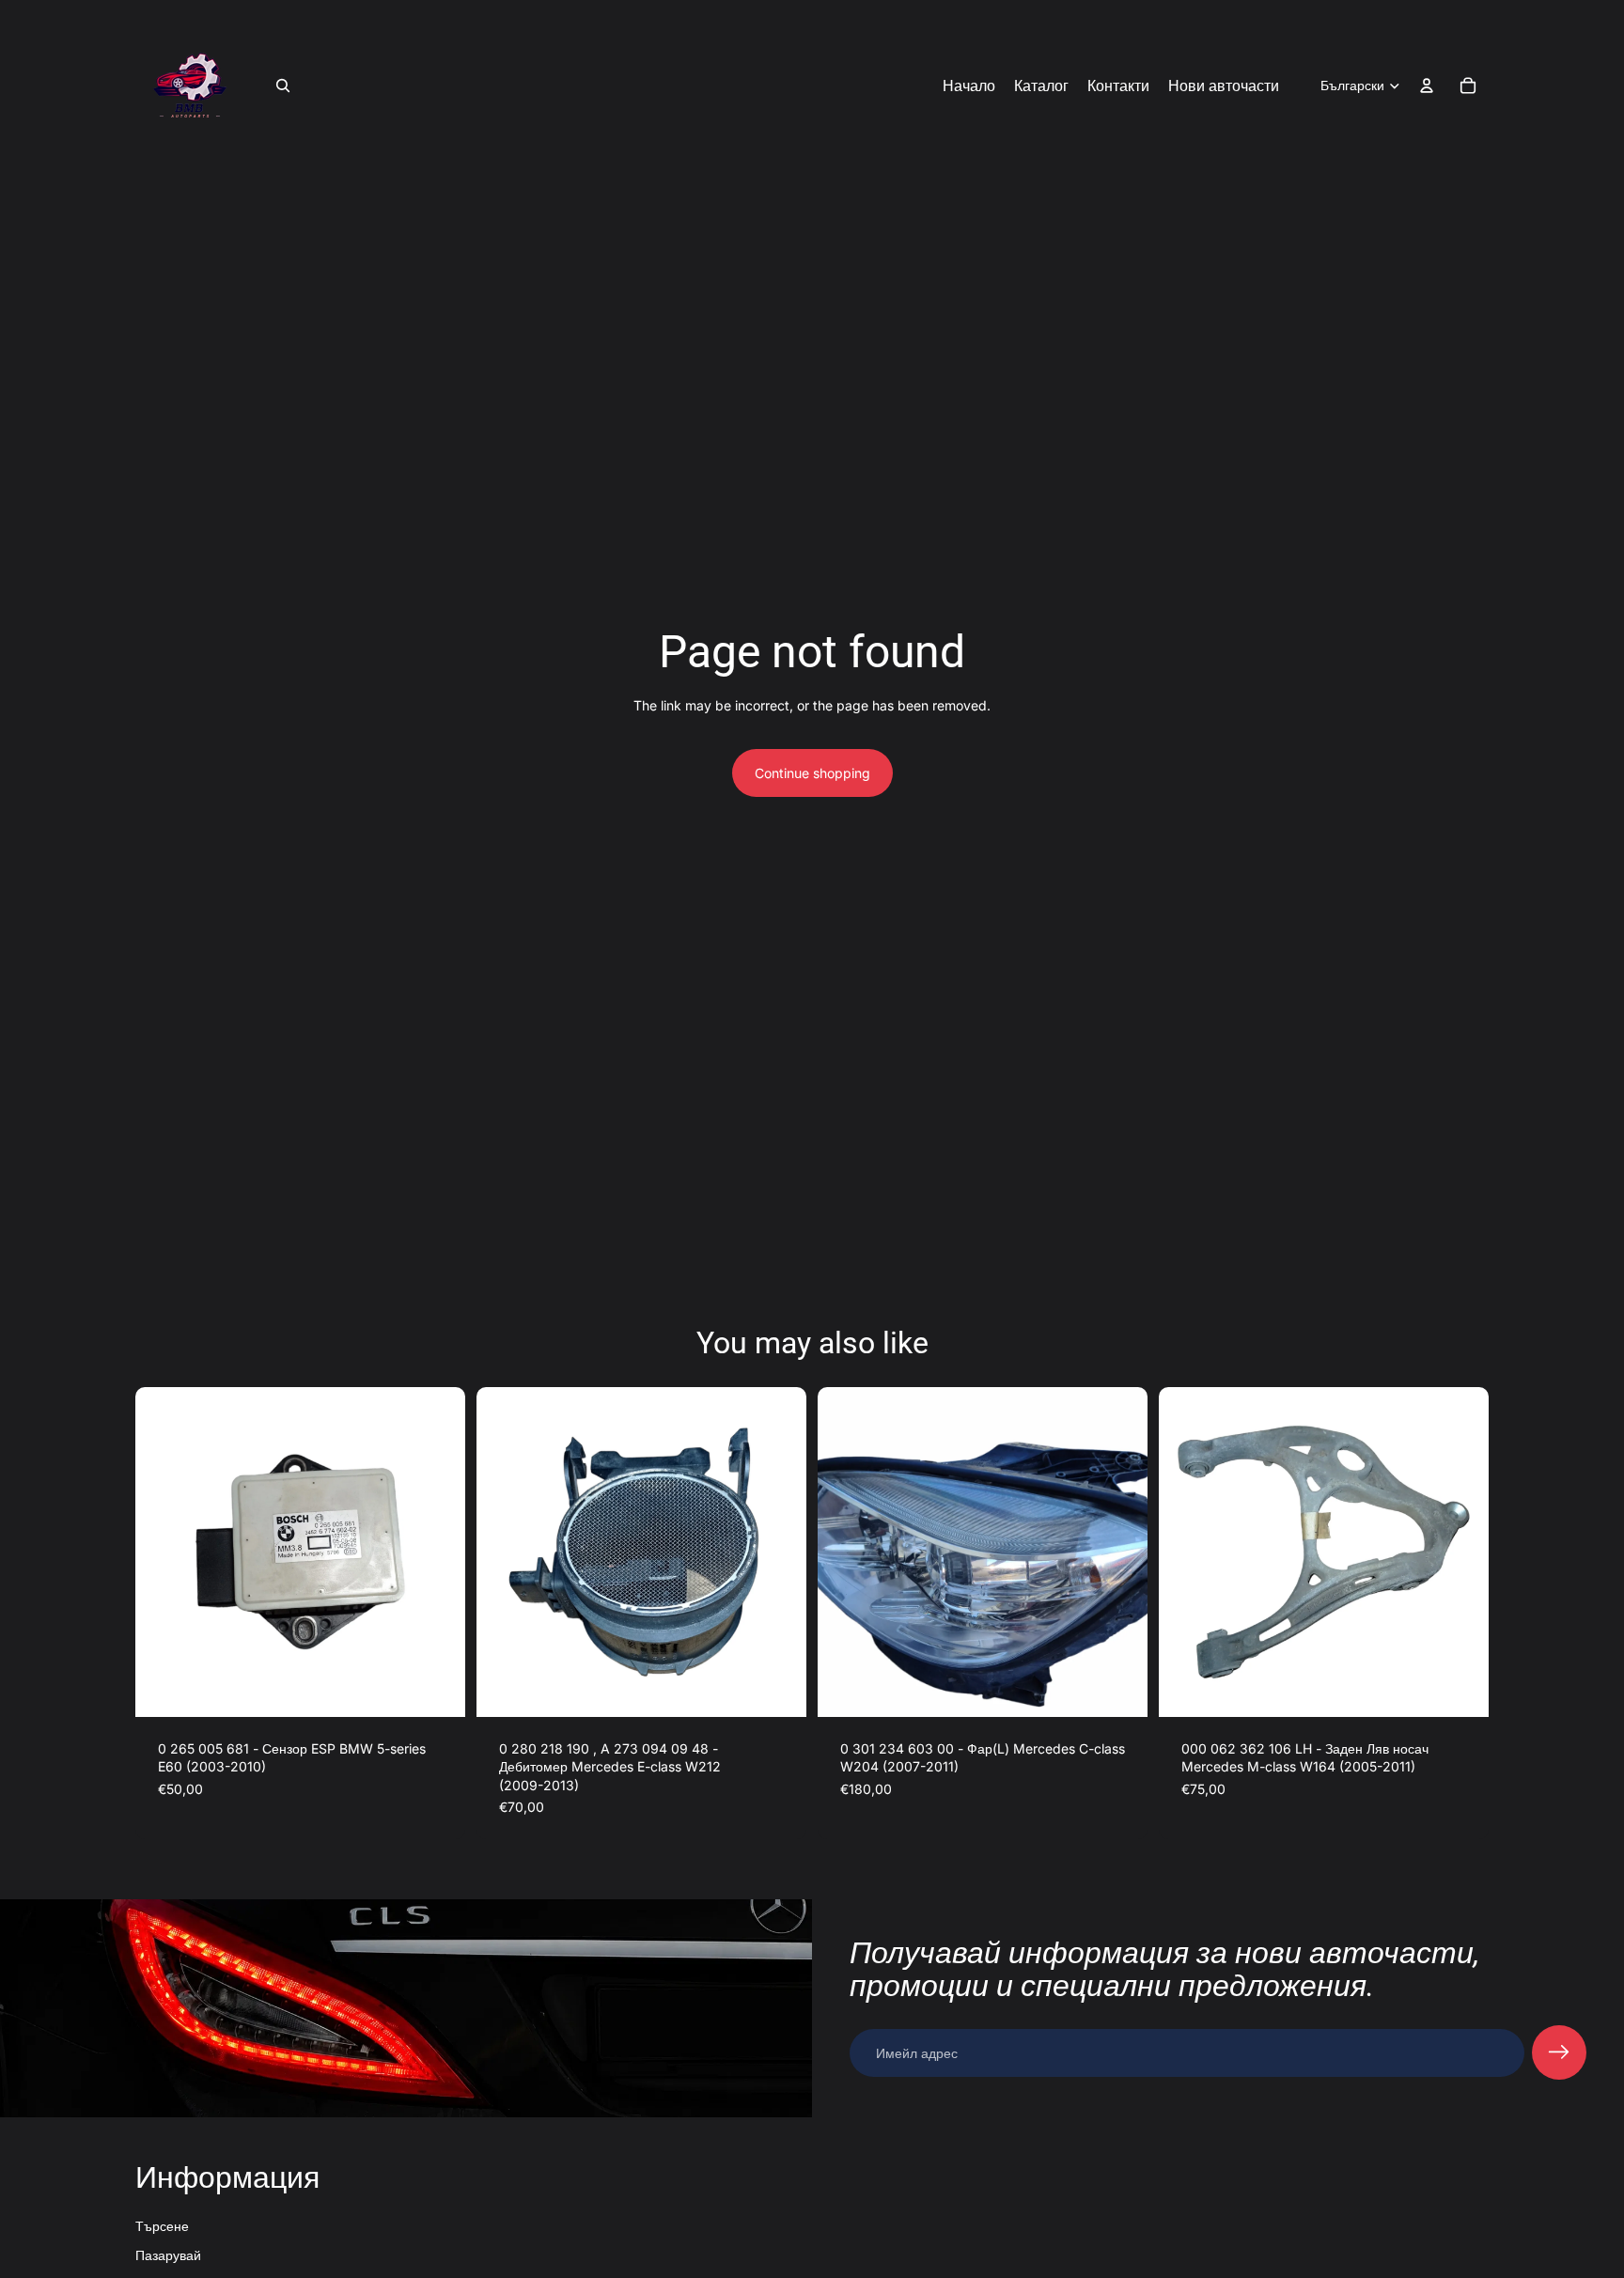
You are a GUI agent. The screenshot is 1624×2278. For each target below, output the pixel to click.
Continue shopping (812, 773)
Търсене (162, 2226)
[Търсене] (283, 86)
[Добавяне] (436, 1688)
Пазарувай (168, 2255)
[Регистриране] (1559, 2052)
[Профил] (1427, 86)
